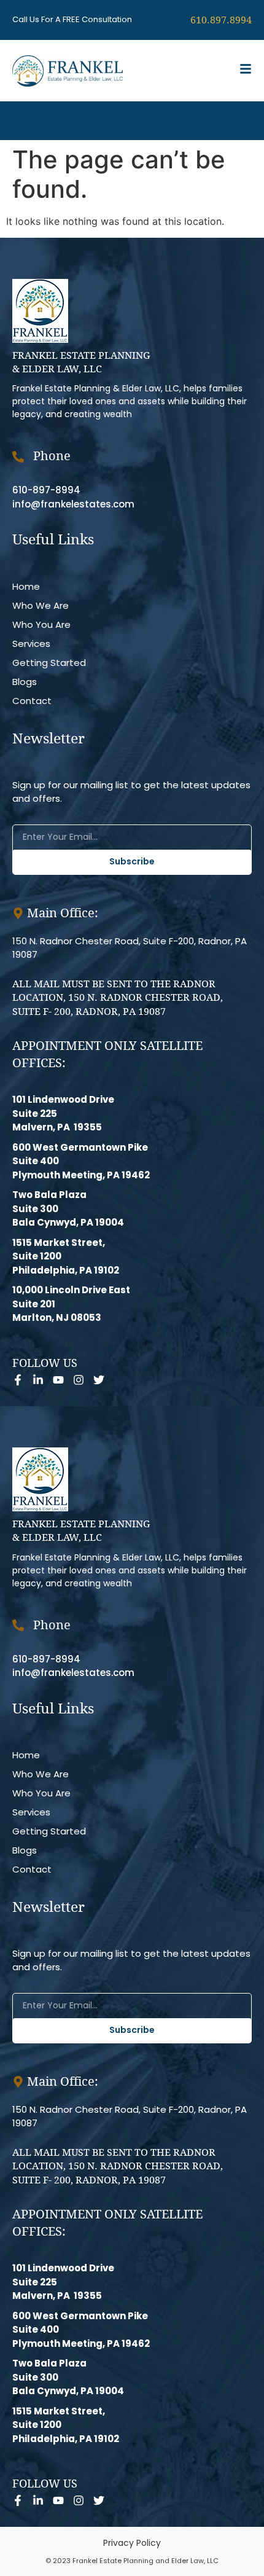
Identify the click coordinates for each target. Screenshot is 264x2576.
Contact (32, 701)
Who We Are (41, 605)
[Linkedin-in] (38, 1380)
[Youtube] (58, 1380)
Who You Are (41, 624)
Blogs (25, 682)
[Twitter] (99, 1380)
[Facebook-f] (18, 1380)
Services (31, 644)
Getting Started (49, 663)
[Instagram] (79, 1380)
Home (26, 586)
